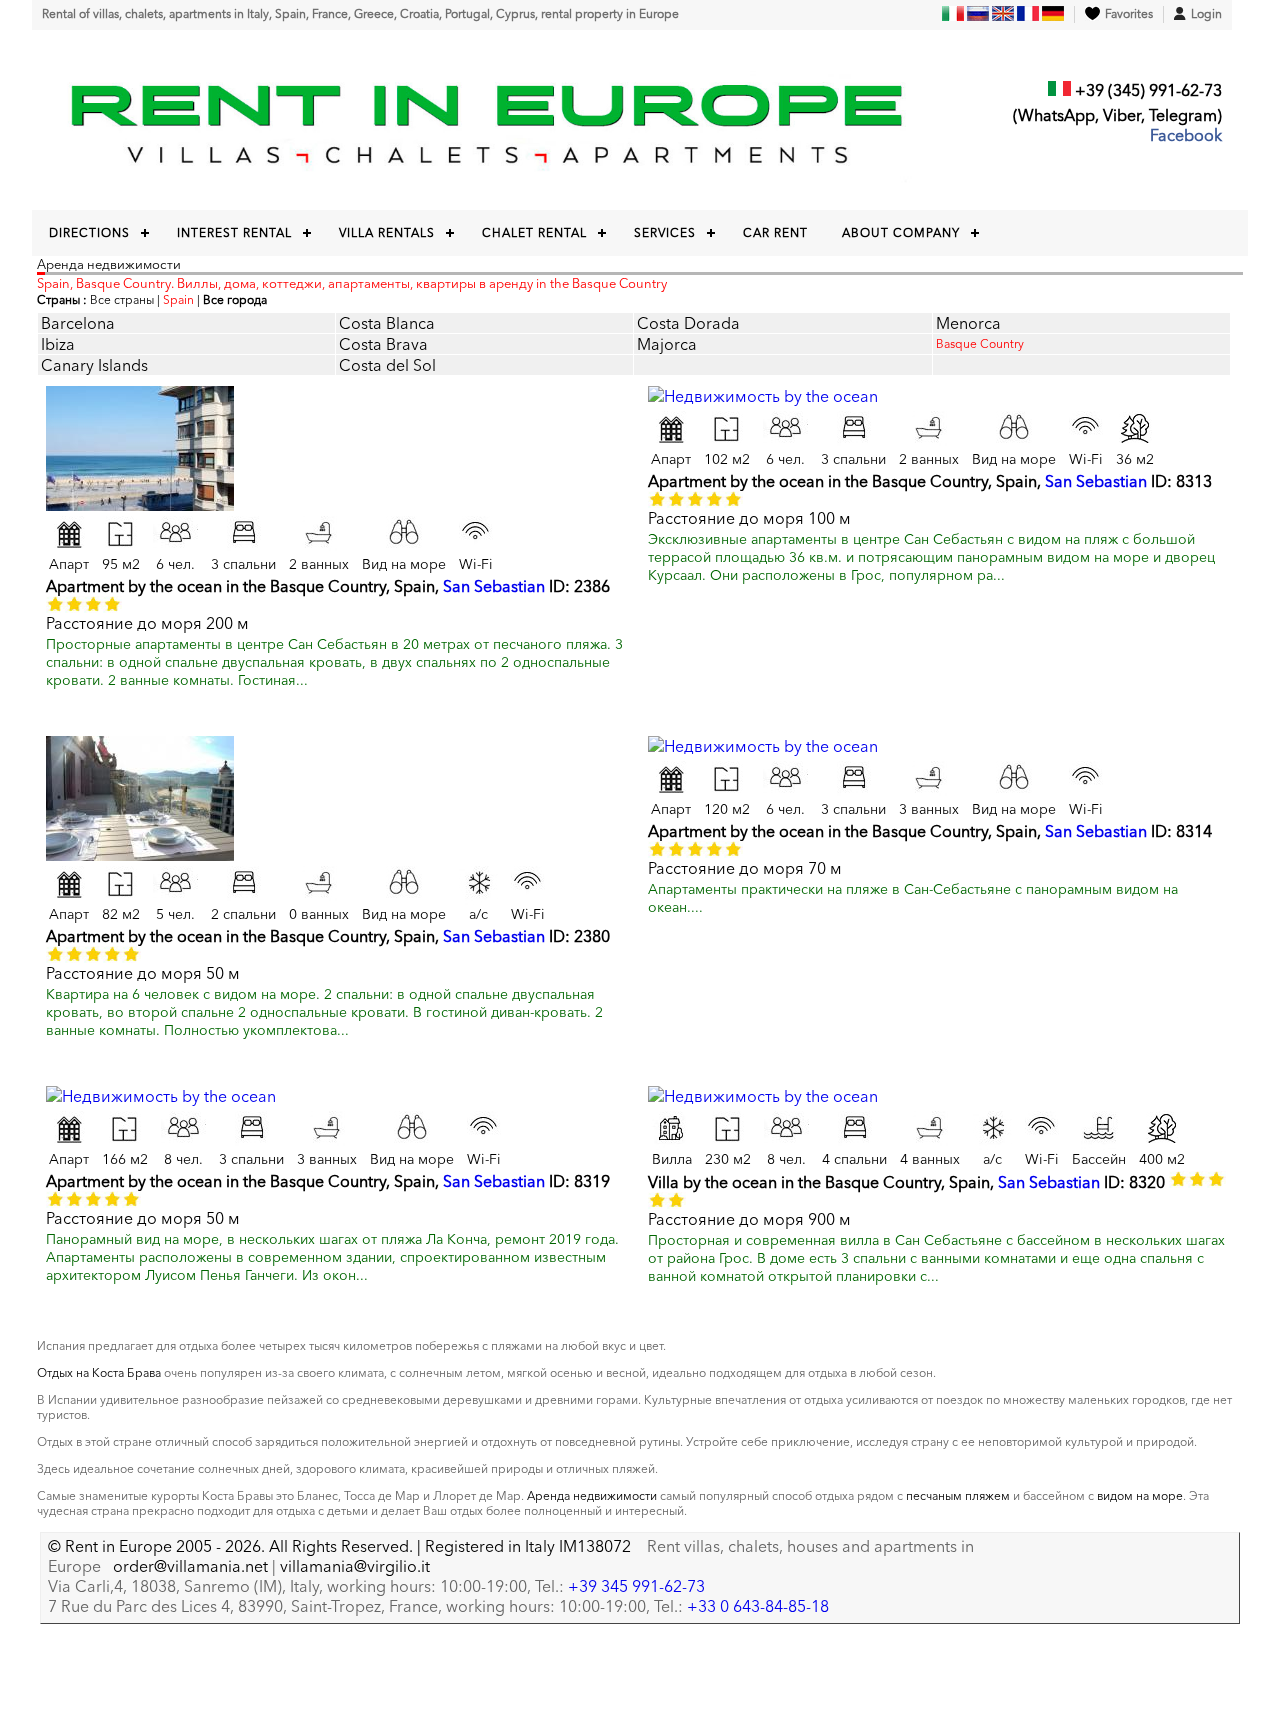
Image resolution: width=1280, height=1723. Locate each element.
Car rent (775, 232)
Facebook (1186, 135)
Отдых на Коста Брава (99, 1372)
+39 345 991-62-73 (636, 1586)
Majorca (667, 344)
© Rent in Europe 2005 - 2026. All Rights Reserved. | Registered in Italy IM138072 (339, 1546)
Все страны (122, 299)
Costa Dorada (688, 323)
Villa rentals (387, 232)
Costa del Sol (387, 365)
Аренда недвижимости (592, 1495)
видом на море (1140, 1495)
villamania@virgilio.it (355, 1566)
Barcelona (78, 323)
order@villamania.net (190, 1566)
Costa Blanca (387, 323)
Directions (89, 232)
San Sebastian (494, 586)
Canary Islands (94, 365)
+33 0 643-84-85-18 (758, 1606)
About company (901, 232)
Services (665, 232)
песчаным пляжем (958, 1495)
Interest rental (234, 232)
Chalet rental (534, 232)
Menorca (968, 323)
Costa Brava (383, 344)
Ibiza (58, 344)
